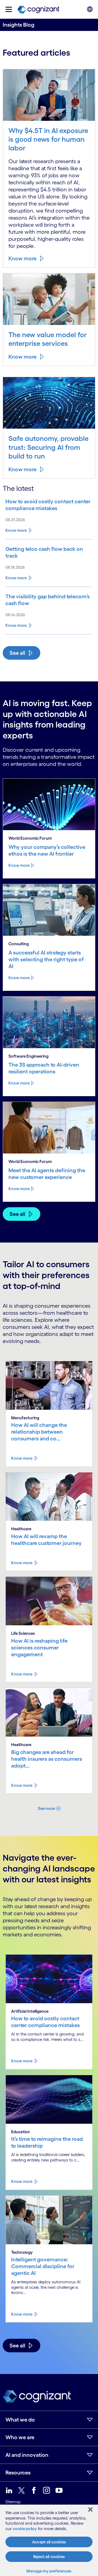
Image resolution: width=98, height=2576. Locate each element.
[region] (49, 2540)
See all (17, 653)
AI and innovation (27, 2455)
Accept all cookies (49, 2542)
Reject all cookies (49, 2557)
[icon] (9, 9)
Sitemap (13, 2502)
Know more (22, 258)
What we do (20, 2420)
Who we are (20, 2437)
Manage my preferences (49, 2571)
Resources (18, 2473)
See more (46, 1808)
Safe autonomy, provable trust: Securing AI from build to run (48, 447)
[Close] (90, 2509)
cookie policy (25, 2529)
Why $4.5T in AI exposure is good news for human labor (48, 139)
